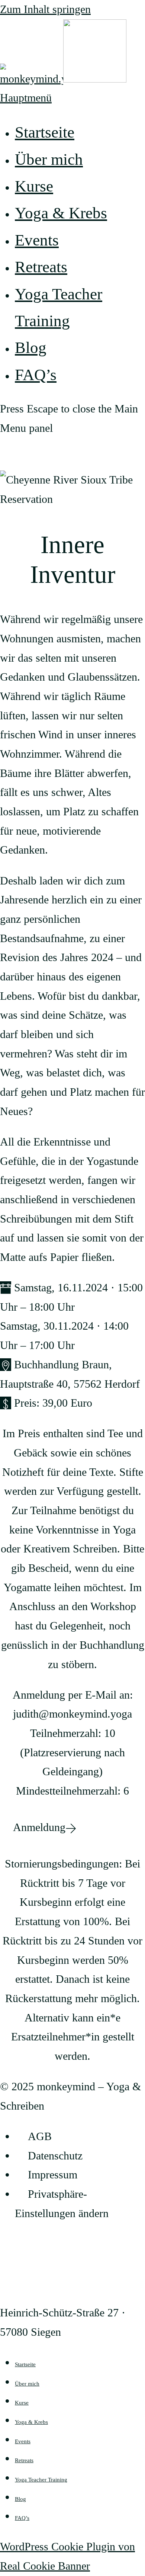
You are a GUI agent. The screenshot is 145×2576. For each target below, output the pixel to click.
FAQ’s (22, 2518)
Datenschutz (55, 2156)
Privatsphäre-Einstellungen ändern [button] (62, 2204)
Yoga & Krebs (31, 2422)
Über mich (27, 2384)
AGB (40, 2136)
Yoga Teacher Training (41, 2480)
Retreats (24, 2460)
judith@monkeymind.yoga (72, 1714)
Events (23, 2441)
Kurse (22, 2403)
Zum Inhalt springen (45, 9)
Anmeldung (39, 1827)
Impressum (53, 2175)
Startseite (25, 2364)
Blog (20, 2499)
